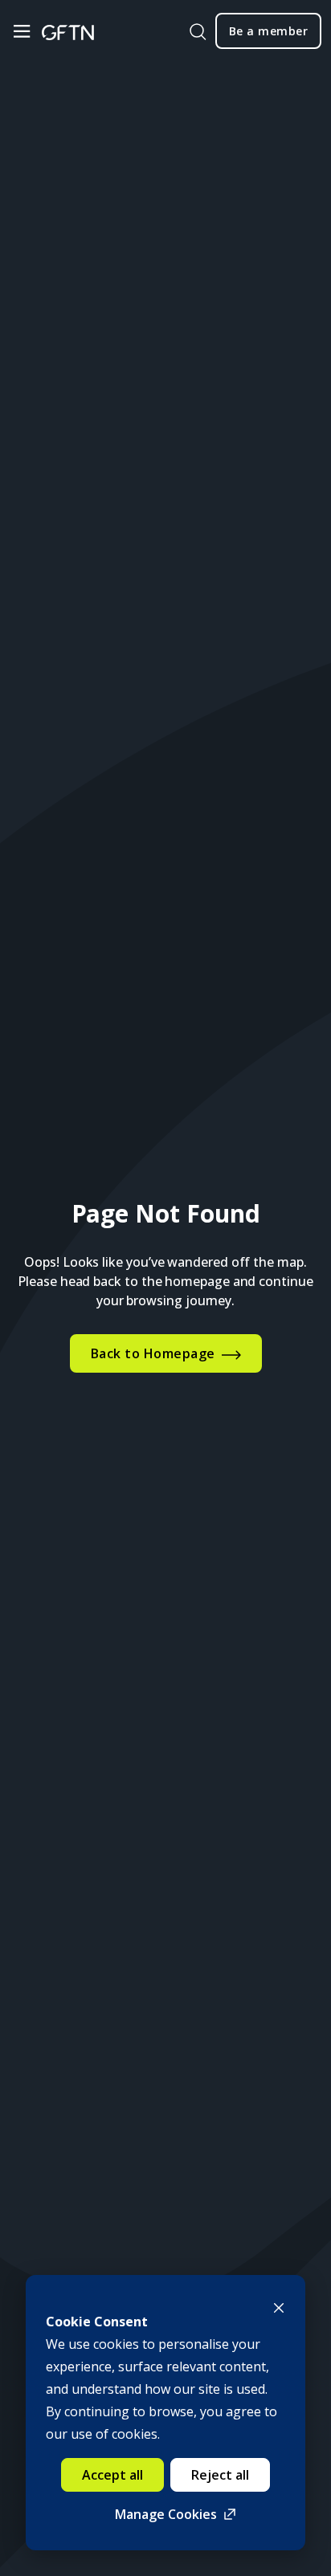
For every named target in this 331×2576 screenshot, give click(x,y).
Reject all (220, 2475)
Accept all (112, 2475)
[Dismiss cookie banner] (279, 2306)
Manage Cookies (166, 2514)
